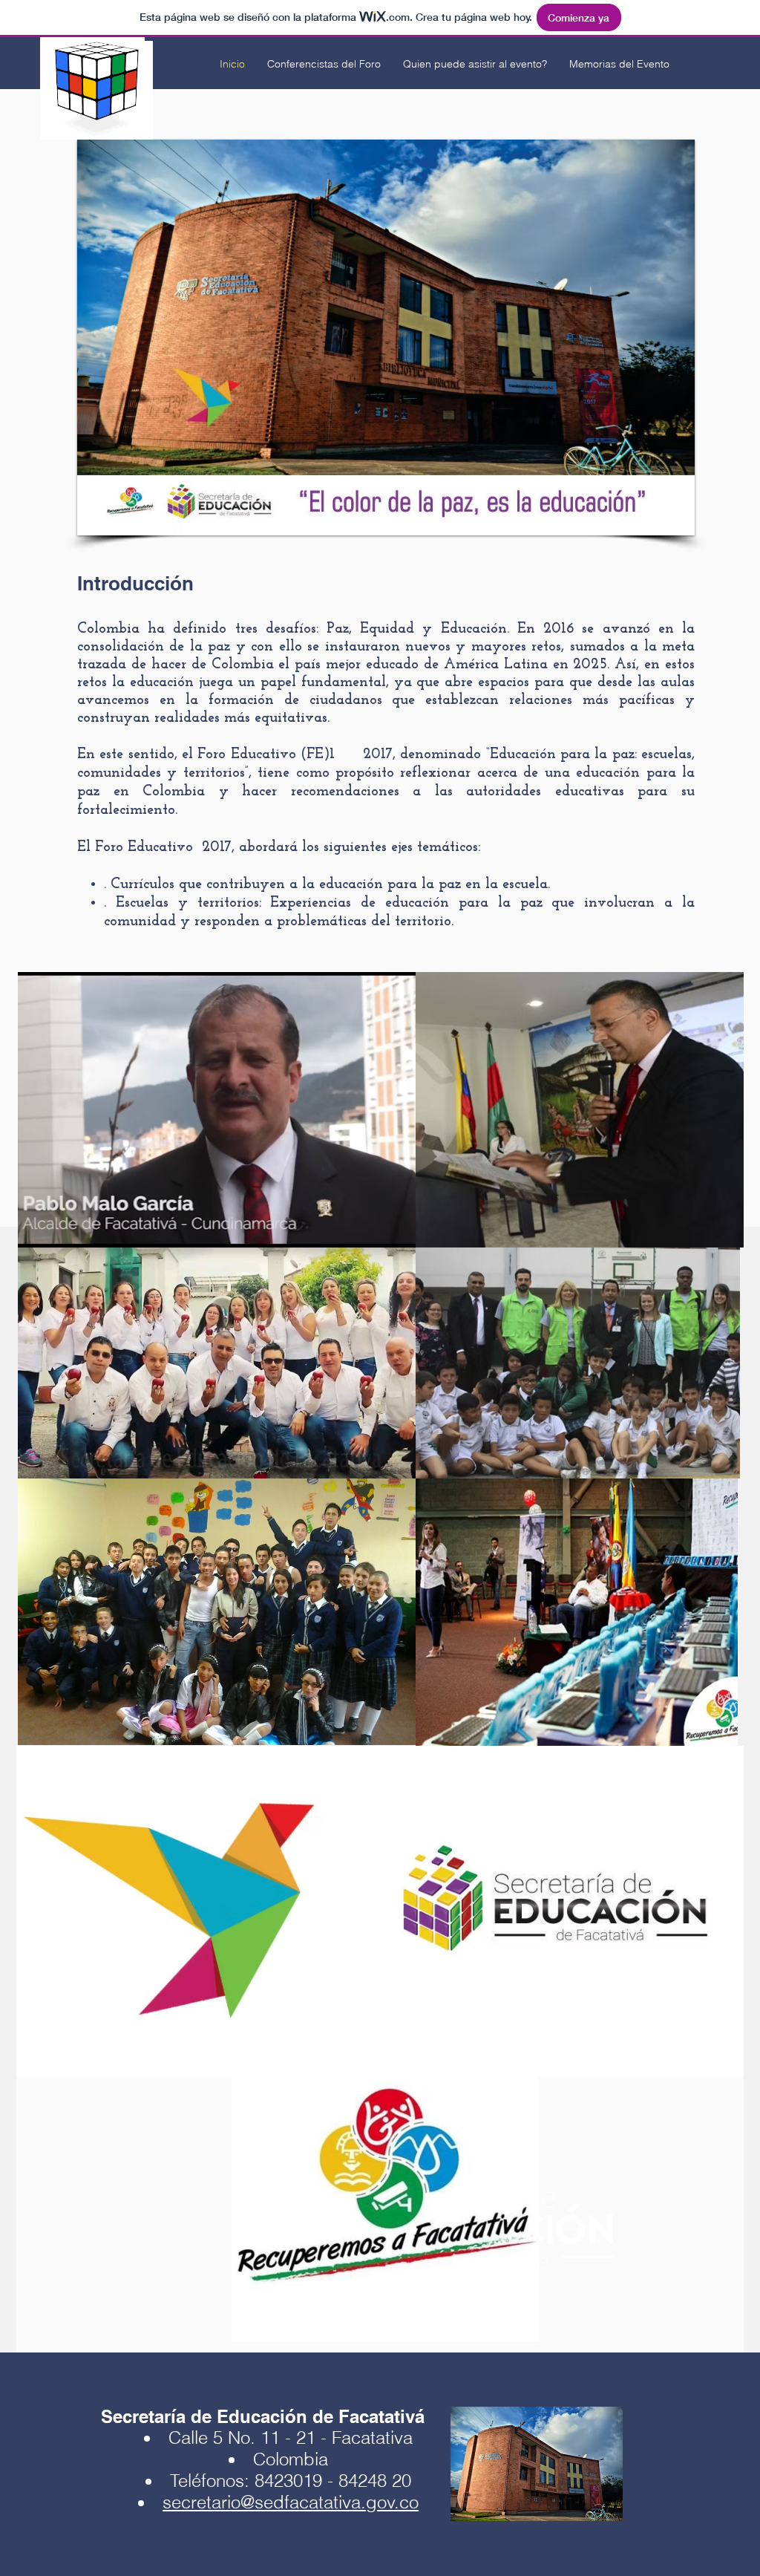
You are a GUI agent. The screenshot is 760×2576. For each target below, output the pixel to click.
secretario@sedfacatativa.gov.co (291, 2502)
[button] (386, 338)
